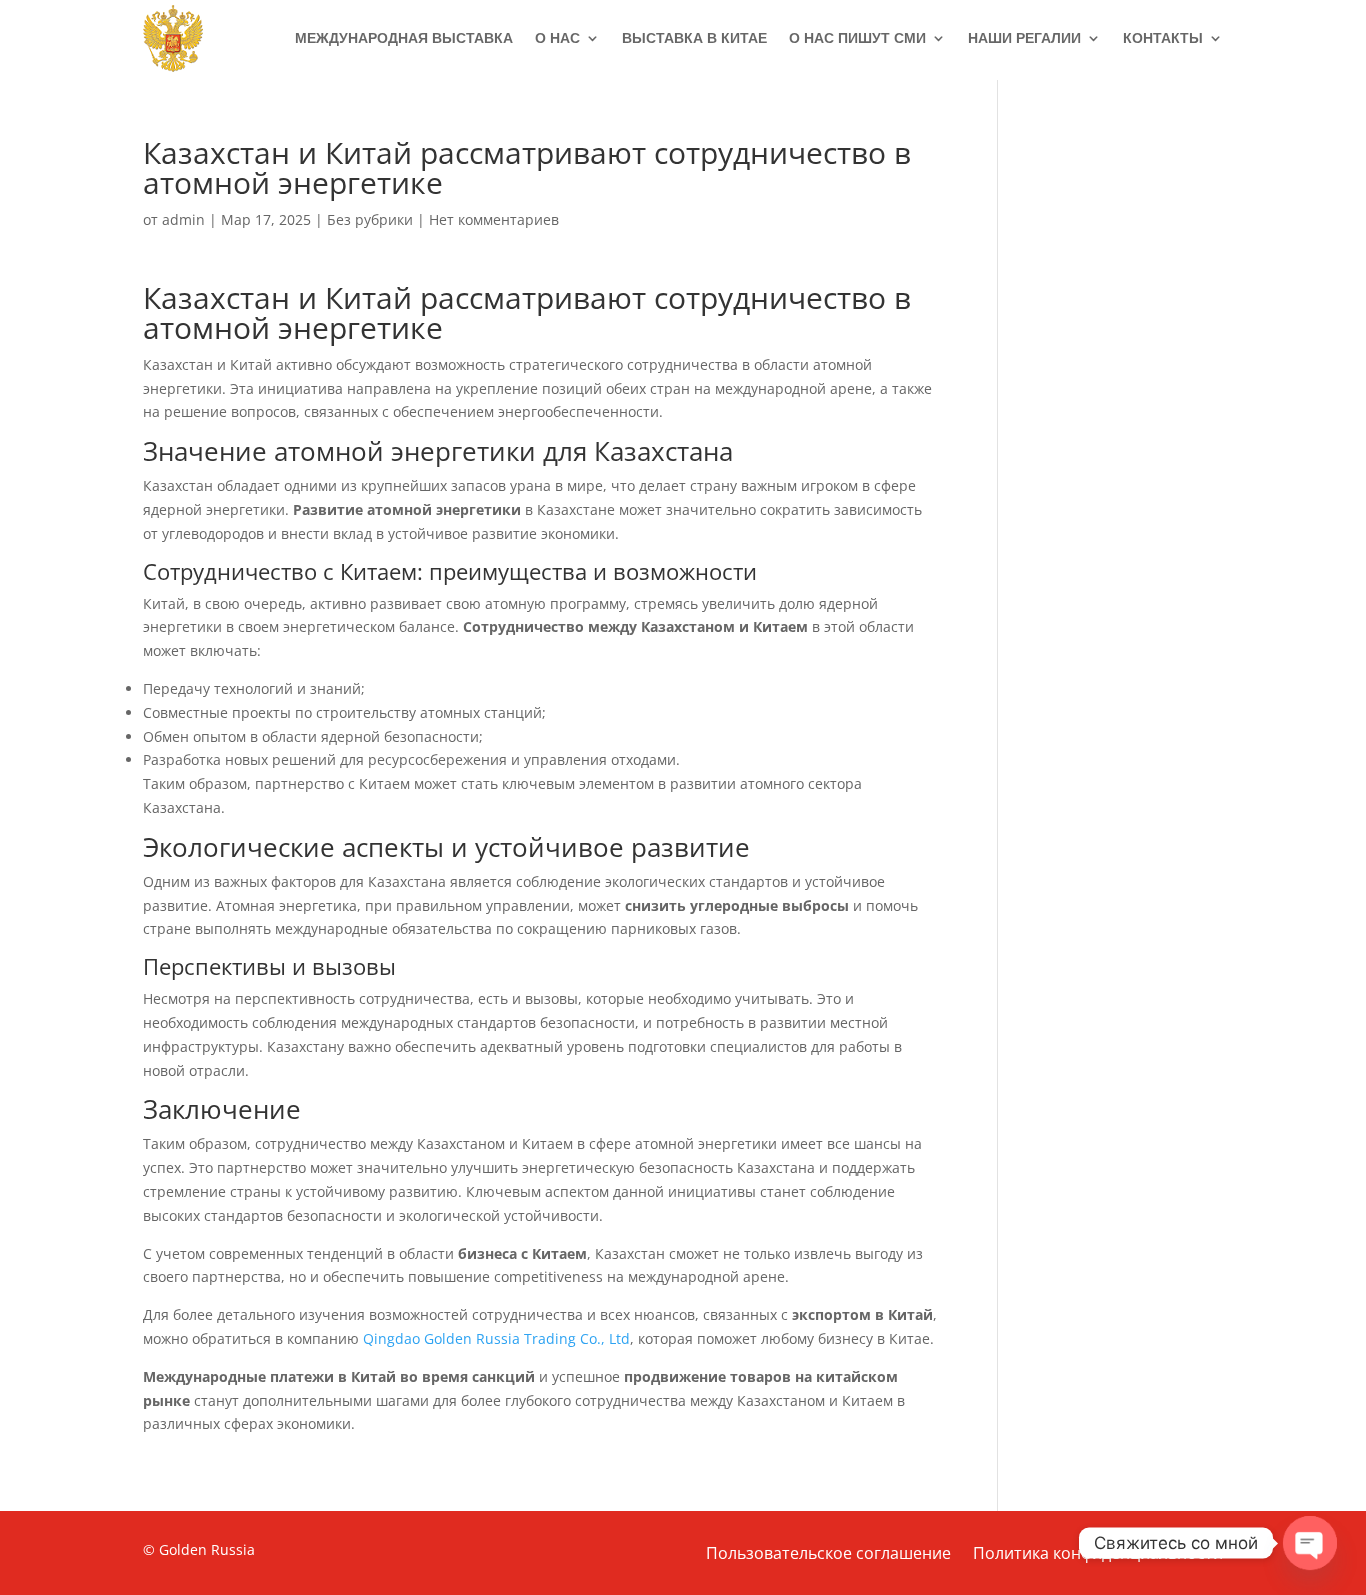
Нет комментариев (494, 219)
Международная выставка (404, 38)
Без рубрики (370, 219)
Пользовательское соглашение (828, 1555)
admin (183, 219)
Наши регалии (1024, 38)
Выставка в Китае (694, 38)
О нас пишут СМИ (857, 38)
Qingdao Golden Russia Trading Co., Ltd (496, 1338)
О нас (557, 38)
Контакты (1163, 38)
